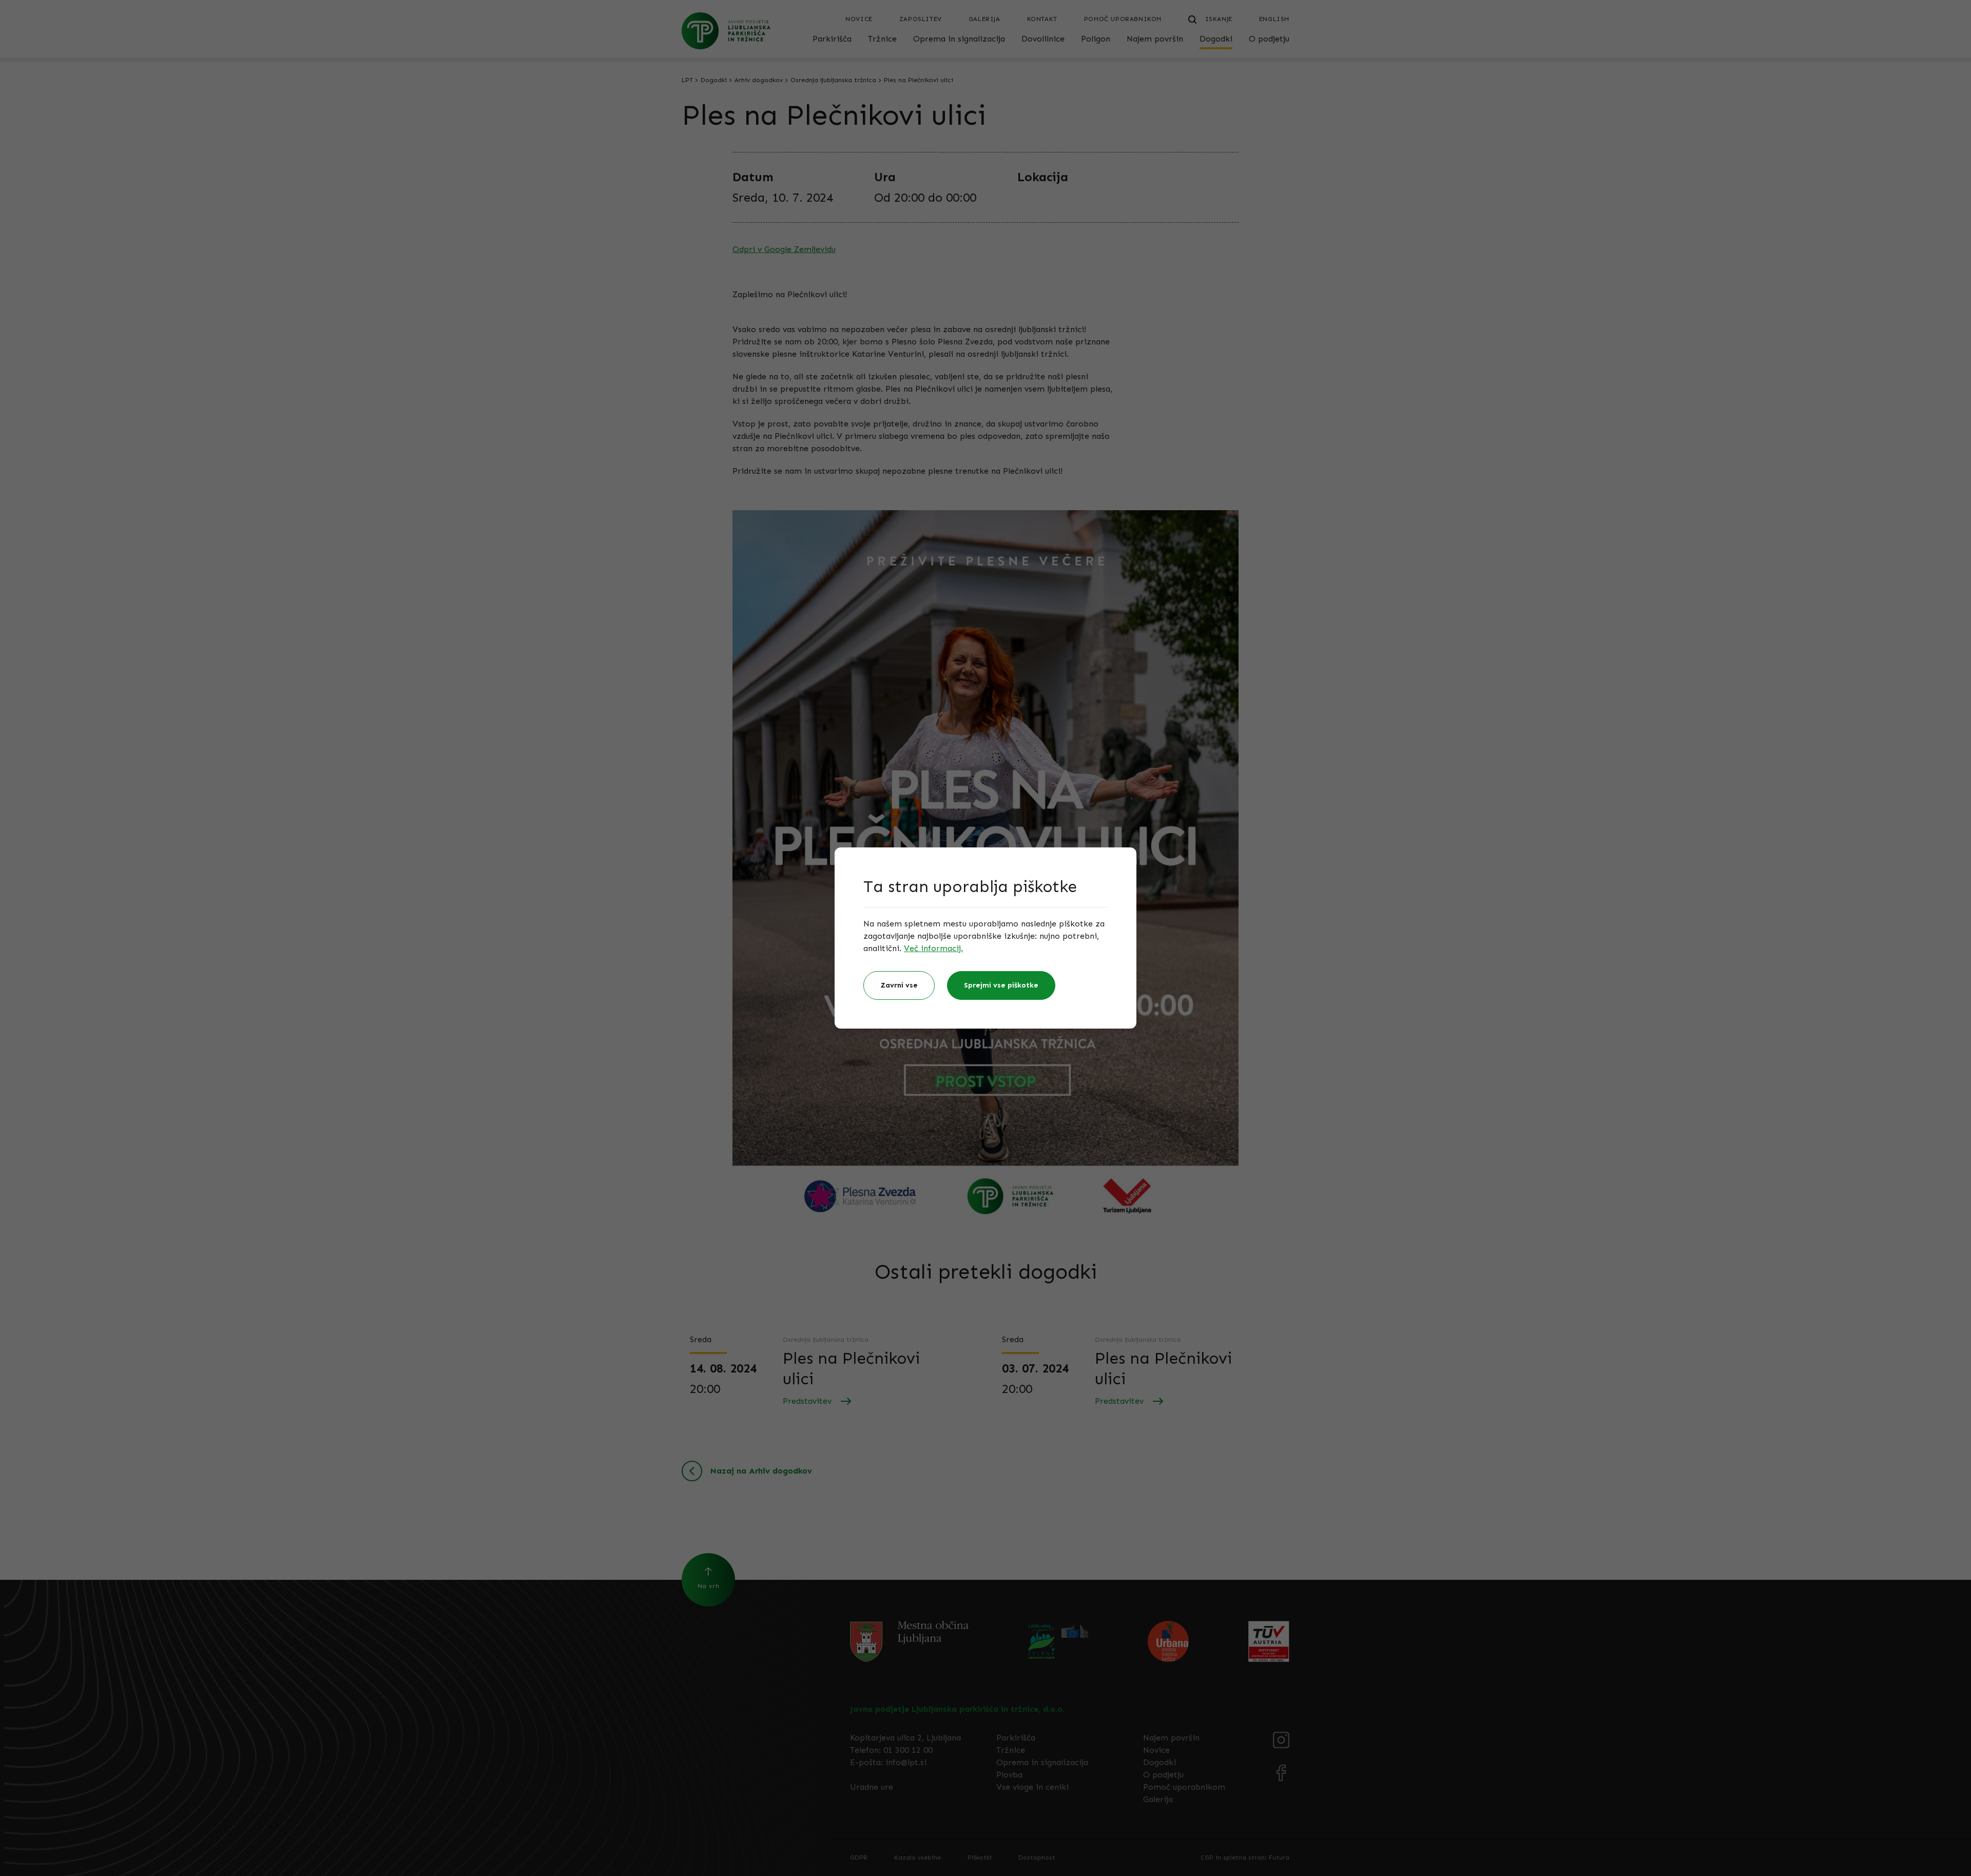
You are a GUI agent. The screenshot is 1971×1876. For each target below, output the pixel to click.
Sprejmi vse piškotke (1001, 985)
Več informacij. (933, 948)
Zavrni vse (899, 985)
